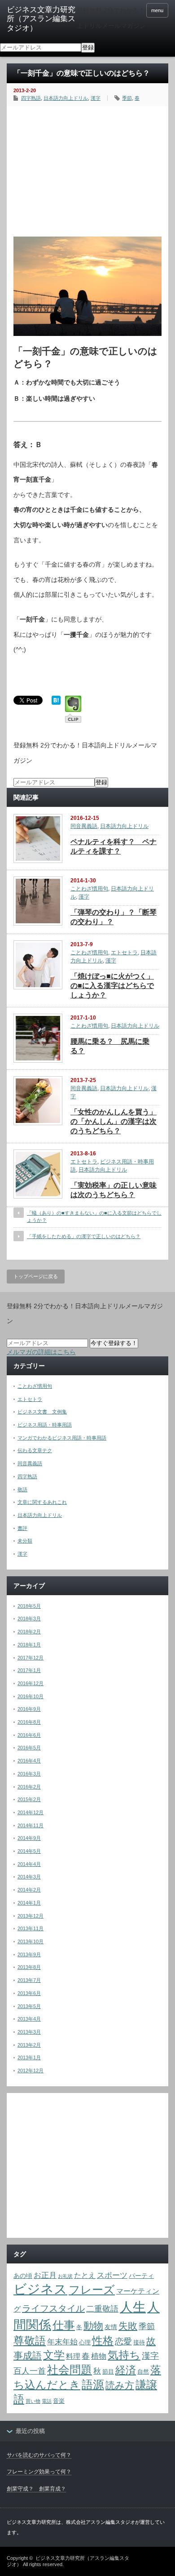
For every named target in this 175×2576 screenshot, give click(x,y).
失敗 (128, 2326)
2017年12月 (31, 1658)
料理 (73, 2356)
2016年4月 (29, 1761)
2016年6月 (29, 1735)
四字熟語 (31, 98)
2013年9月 (29, 1954)
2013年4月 (29, 2019)
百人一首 (30, 2371)
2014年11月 (31, 1825)
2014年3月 (29, 1877)
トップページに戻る (36, 1276)
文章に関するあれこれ (42, 1502)
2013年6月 (29, 1993)
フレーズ (92, 2290)
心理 (85, 2342)
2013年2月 (29, 2045)
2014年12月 (31, 1812)
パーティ (141, 2276)
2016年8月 (29, 1722)
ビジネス (40, 2289)
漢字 (96, 98)
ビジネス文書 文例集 (42, 1412)
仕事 (64, 2325)
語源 (93, 2385)
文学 (54, 2355)
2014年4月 (29, 1864)
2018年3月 (29, 1619)
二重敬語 (102, 2309)
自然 (143, 2372)
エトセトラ (124, 953)
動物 (93, 2326)
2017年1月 (29, 1670)
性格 (103, 2341)
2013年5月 (29, 2006)
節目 (108, 2372)
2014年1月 (29, 1903)
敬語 (22, 1489)
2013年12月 (31, 1916)
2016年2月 (29, 1787)
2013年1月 (29, 2057)
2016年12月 (31, 1683)
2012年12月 (31, 2071)
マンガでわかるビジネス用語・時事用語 (62, 1438)
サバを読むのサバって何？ (39, 2455)
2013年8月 (29, 1967)
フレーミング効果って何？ (39, 2472)
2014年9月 (29, 1838)
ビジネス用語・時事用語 (45, 1425)
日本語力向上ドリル (66, 98)
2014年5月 (29, 1851)
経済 (126, 2370)
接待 (139, 2342)
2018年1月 (29, 1645)
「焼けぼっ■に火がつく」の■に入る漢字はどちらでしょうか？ (112, 986)
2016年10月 (31, 1696)
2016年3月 (29, 1774)
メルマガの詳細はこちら (41, 1352)
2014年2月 (29, 1890)
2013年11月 (31, 1928)
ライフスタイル (53, 2308)
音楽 (59, 2401)
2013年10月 (31, 1941)
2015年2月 (29, 1799)
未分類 (25, 1541)
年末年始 (62, 2342)
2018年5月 (29, 1606)
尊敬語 (30, 2341)
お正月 (45, 2275)
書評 (22, 1528)
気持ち (124, 2355)
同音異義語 (84, 826)
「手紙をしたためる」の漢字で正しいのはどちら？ (84, 1236)
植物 (99, 2356)
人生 (133, 2307)
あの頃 (23, 2276)
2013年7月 (29, 1980)
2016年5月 (29, 1748)
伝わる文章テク (35, 1450)
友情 (111, 2327)
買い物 (33, 2401)
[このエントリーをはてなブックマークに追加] (56, 702)
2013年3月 (29, 2032)
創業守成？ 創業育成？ (36, 2489)
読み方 (120, 2385)
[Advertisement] (87, 169)
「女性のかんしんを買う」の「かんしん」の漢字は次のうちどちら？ (114, 1121)
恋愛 (123, 2341)
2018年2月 (29, 1632)
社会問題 (70, 2370)
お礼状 (65, 2276)
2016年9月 (29, 1709)
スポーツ (112, 2275)
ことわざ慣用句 (89, 889)
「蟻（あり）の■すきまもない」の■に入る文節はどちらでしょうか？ (94, 1216)
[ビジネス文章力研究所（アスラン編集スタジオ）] (42, 19)
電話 (47, 2401)
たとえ (85, 2275)
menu (157, 10)
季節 (127, 98)
